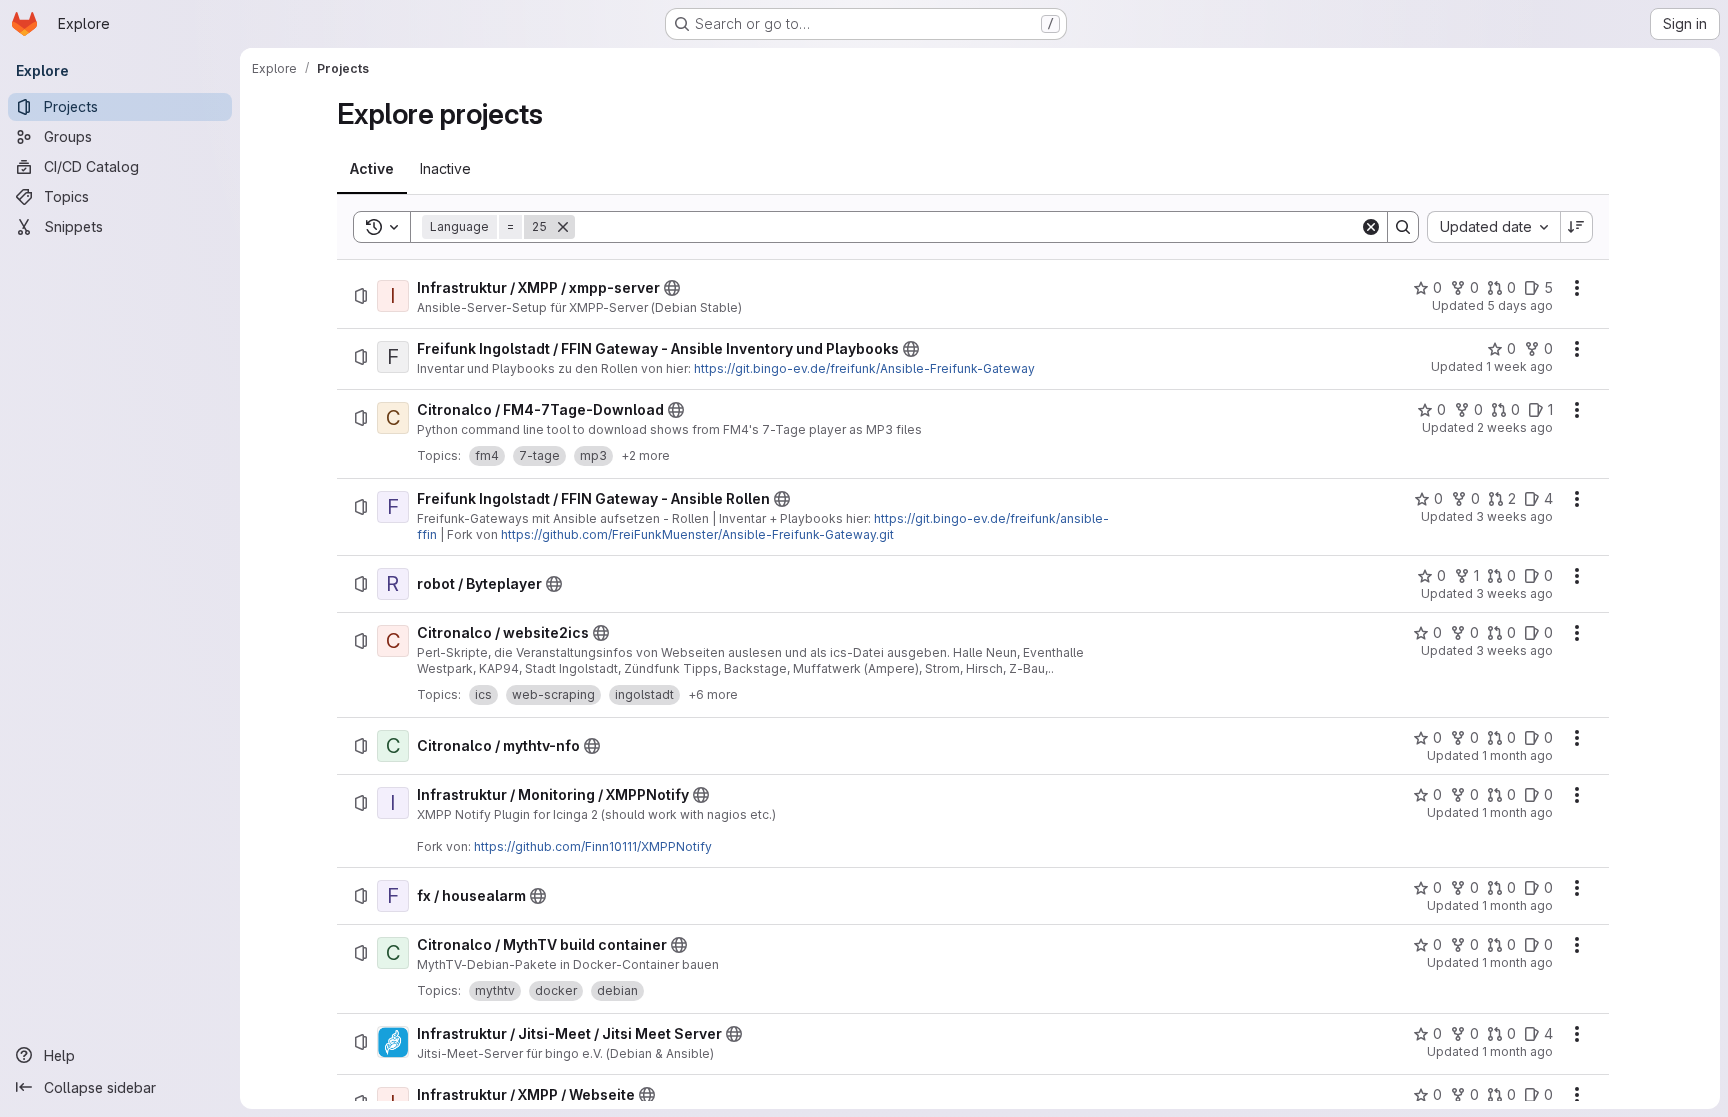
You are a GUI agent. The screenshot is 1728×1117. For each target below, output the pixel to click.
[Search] (1403, 227)
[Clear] (1371, 227)
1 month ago (1517, 755)
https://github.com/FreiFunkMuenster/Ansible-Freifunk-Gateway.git (697, 534)
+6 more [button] (713, 694)
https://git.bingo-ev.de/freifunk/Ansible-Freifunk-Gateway (864, 368)
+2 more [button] (645, 455)
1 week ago (1519, 366)
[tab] (372, 169)
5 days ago (1520, 305)
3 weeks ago (1514, 516)
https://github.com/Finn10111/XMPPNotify (593, 846)
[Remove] (563, 227)
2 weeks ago (1515, 427)
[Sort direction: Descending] (1577, 227)
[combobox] (1493, 227)
